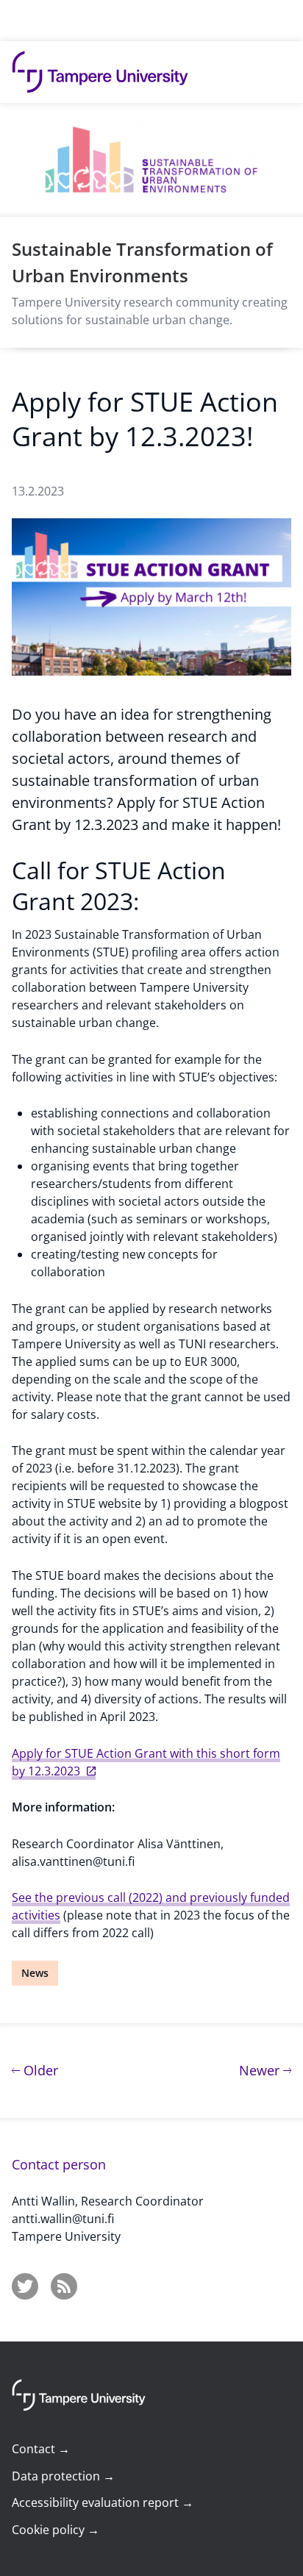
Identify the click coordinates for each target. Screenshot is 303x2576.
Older (39, 2070)
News (35, 1973)
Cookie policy (56, 2530)
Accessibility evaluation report (103, 2502)
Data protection (63, 2476)
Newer (265, 2070)
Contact (41, 2449)
